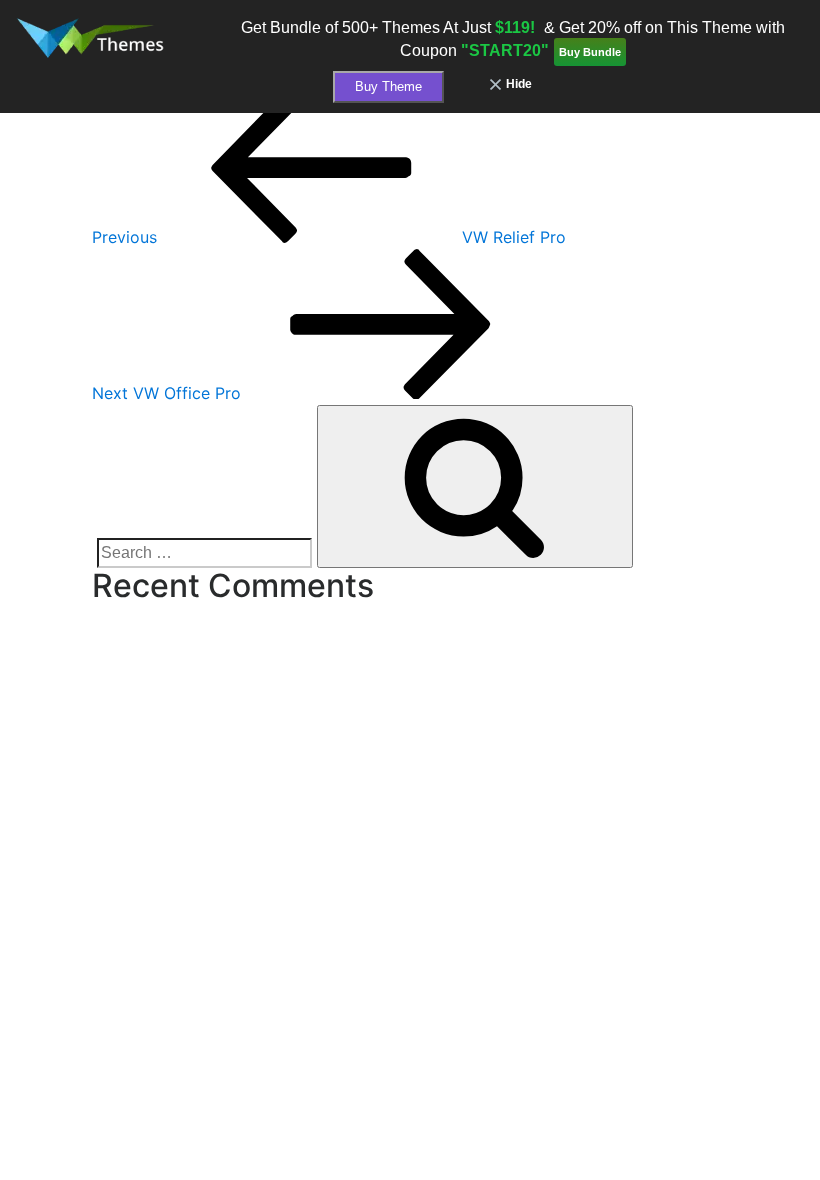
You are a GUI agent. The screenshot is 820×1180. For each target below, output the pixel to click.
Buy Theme (388, 86)
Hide (519, 84)
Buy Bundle (590, 52)
